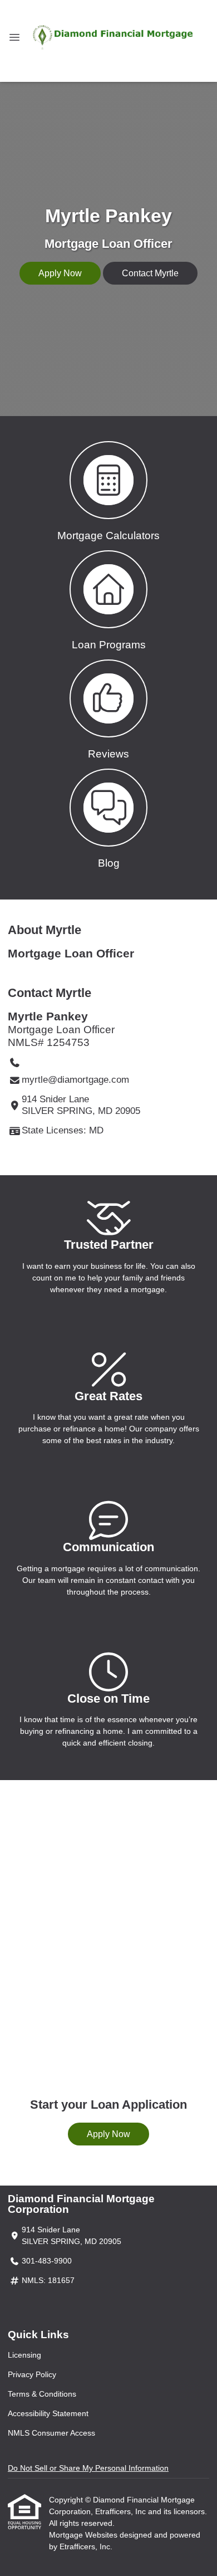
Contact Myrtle (150, 273)
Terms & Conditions (42, 2394)
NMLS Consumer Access (51, 2433)
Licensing (24, 2355)
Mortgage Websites (84, 2535)
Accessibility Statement (48, 2413)
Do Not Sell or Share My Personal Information (88, 2468)
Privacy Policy (32, 2374)
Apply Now (60, 273)
